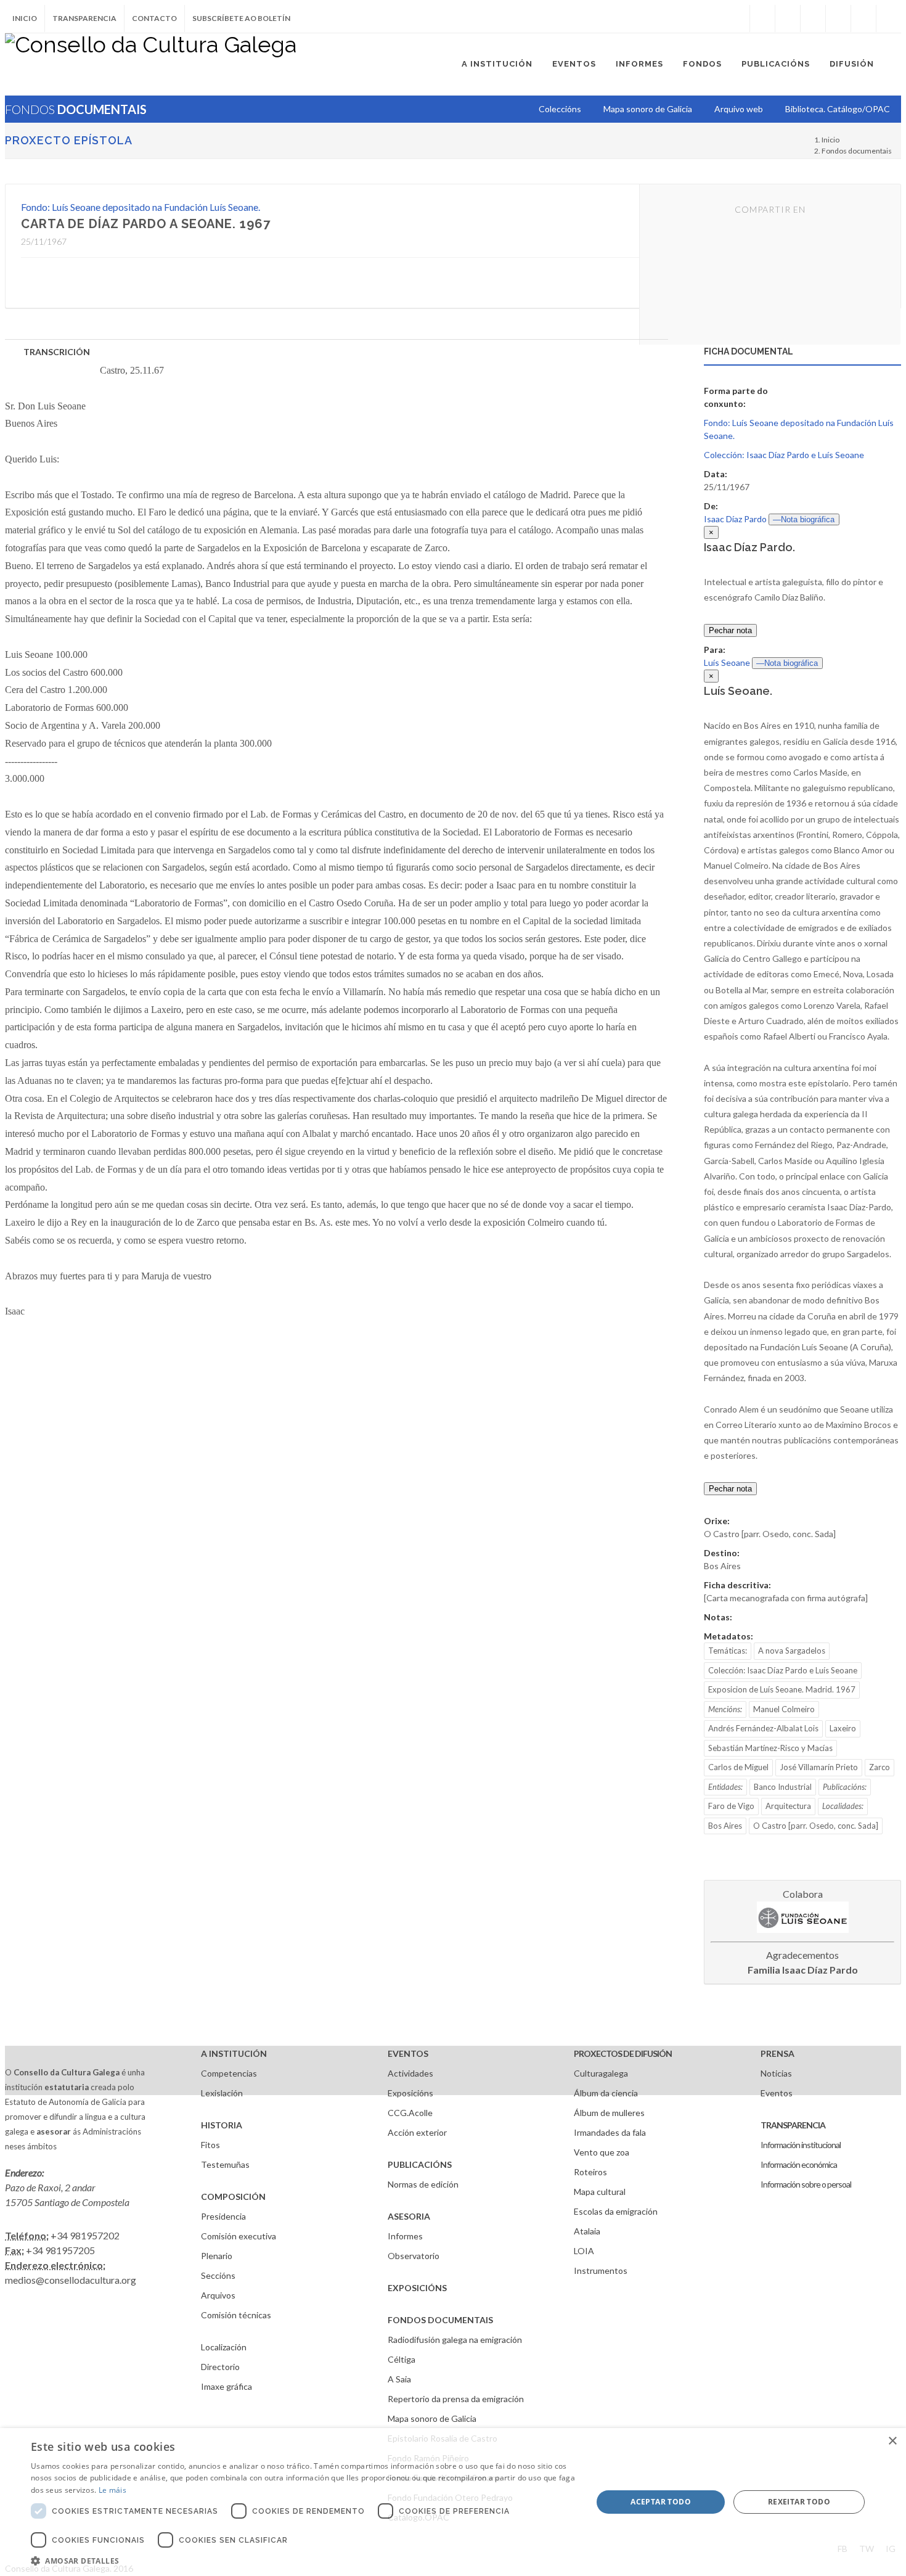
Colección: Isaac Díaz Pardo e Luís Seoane (784, 455)
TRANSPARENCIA (793, 2125)
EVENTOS (408, 2053)
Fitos (210, 2145)
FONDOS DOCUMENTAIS (440, 2320)
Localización (224, 2347)
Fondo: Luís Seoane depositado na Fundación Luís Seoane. (141, 207)
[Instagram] (737, 18)
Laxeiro (843, 1728)
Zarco (879, 1767)
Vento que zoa (602, 2152)
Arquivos (218, 2295)
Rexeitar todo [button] (799, 2502)
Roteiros (590, 2172)
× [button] (892, 2441)
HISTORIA (222, 2125)
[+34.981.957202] (863, 18)
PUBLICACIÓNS (420, 2164)
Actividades (410, 2073)
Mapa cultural (600, 2192)
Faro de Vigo (731, 1806)
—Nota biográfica (804, 519)
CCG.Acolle (410, 2113)
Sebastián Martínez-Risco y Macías (770, 1748)
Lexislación (222, 2093)
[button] (303, 2561)
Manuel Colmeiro (784, 1709)
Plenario (217, 2256)
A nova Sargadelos (792, 1651)
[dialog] (453, 2502)
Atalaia (587, 2231)
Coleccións (560, 109)
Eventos (777, 2093)
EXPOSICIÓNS (417, 2288)
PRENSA (777, 2053)
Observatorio (414, 2256)
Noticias (776, 2073)
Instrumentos (601, 2270)
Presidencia (223, 2216)
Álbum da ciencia (606, 2093)
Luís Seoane (727, 662)
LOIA (584, 2251)
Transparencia (84, 18)
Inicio (25, 18)
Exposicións (410, 2093)
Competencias (229, 2073)
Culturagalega (601, 2073)
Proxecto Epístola (69, 140)
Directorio (220, 2367)
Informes (405, 2236)
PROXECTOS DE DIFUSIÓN (623, 2053)
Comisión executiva (239, 2236)
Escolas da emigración (616, 2211)
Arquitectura (788, 1806)
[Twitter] (788, 18)
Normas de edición (423, 2184)
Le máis (112, 2490)
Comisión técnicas (236, 2315)
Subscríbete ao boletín (241, 18)
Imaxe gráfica (226, 2386)
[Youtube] (838, 18)
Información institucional (801, 2145)
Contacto (154, 18)
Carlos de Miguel (738, 1767)
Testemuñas (225, 2164)
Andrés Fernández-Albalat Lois (763, 1728)
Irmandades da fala (610, 2132)
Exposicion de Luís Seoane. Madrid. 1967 (782, 1689)
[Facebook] (762, 18)
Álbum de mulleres (609, 2113)
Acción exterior (417, 2132)
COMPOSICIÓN (233, 2197)
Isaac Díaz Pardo (735, 519)
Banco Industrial (783, 1787)
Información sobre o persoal (806, 2184)
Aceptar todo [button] (661, 2502)
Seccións (218, 2275)
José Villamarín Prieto (819, 1767)
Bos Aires (725, 1826)
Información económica (799, 2164)
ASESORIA (409, 2216)
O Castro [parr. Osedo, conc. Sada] (816, 1826)
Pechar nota (730, 630)
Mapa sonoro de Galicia (432, 2418)
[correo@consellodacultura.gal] (889, 18)
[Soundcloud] (813, 18)
